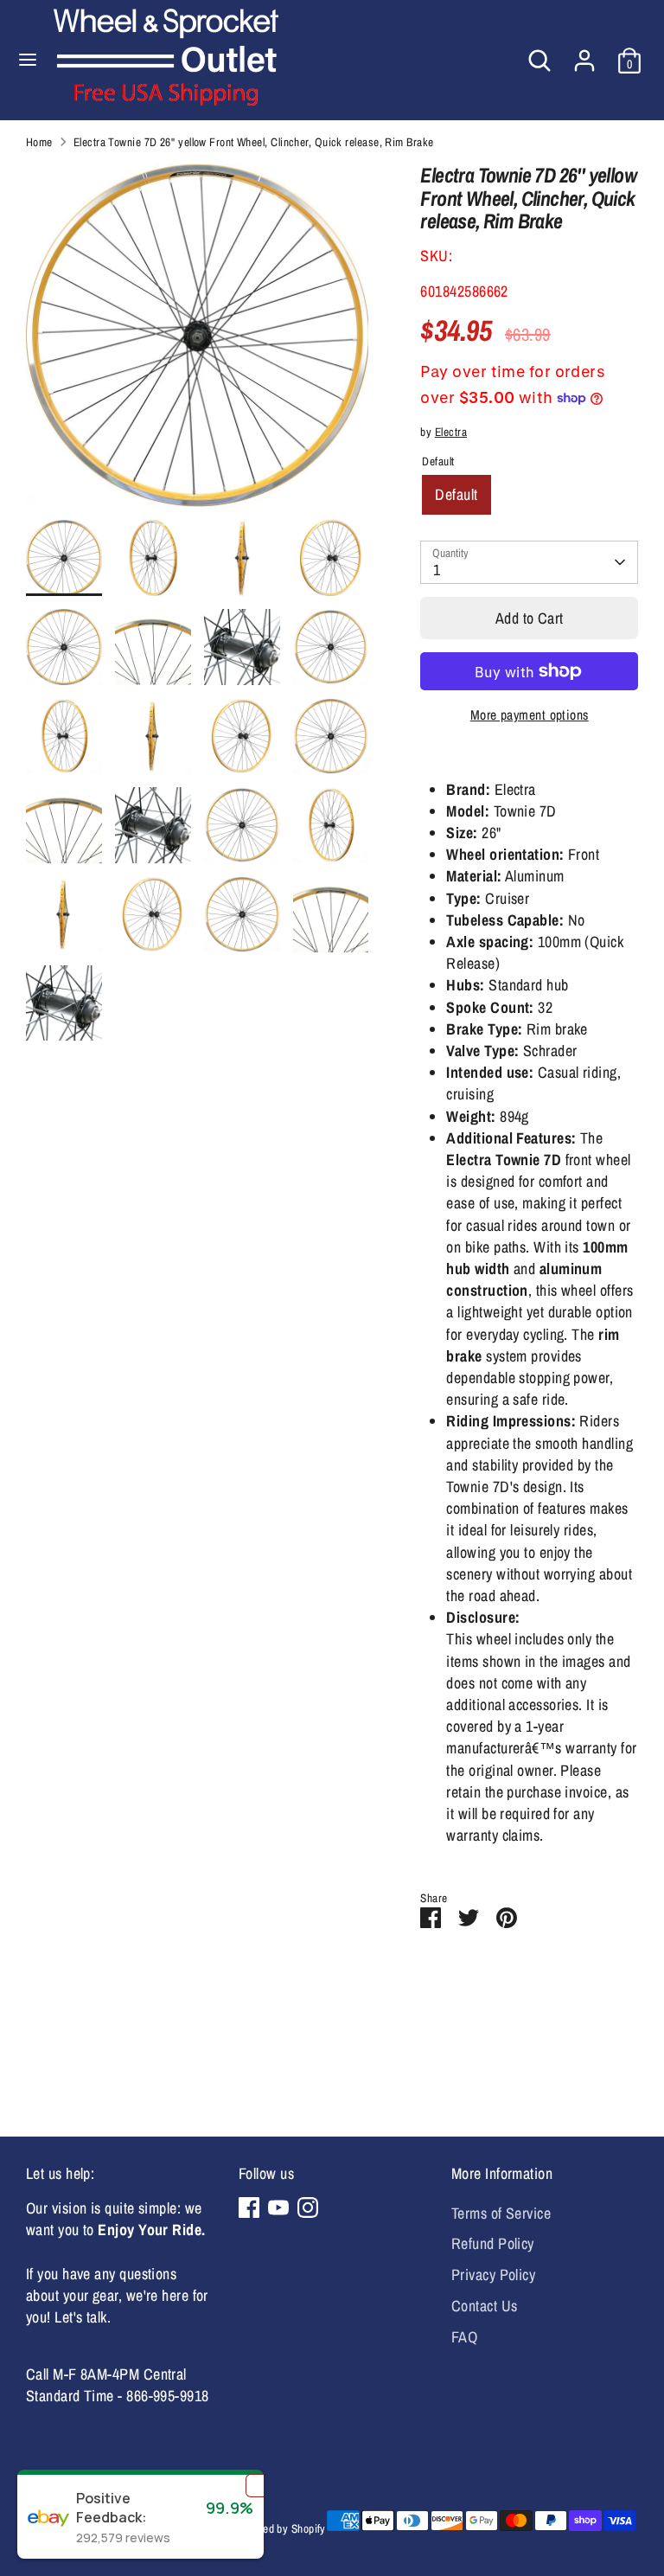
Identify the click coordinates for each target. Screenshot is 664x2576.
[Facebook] (249, 2208)
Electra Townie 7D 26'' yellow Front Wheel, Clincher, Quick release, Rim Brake (254, 142)
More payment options (530, 715)
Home (39, 142)
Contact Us (485, 2306)
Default (456, 494)
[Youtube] (278, 2208)
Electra (451, 432)
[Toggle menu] (28, 60)
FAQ (464, 2337)
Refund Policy (493, 2243)
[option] (198, 342)
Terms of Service (501, 2213)
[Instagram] (308, 2208)
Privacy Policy (493, 2275)
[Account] (584, 54)
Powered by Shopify (280, 2528)
